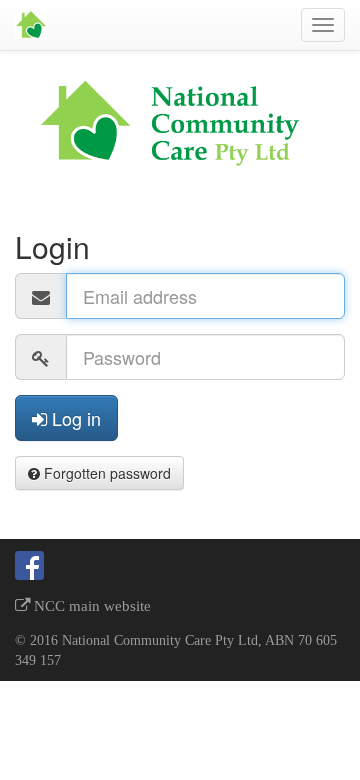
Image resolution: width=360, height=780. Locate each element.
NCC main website (90, 605)
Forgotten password (105, 473)
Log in (74, 418)
